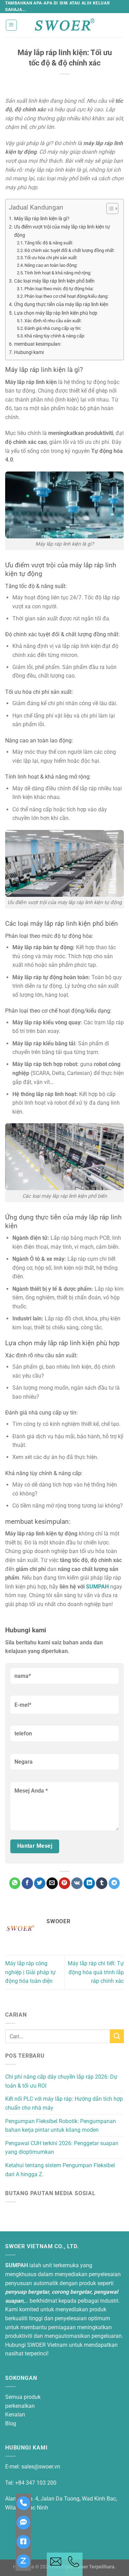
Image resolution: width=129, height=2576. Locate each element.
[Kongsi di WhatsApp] (15, 1883)
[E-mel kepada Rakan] (52, 1883)
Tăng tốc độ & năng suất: (49, 243)
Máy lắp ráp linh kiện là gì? (42, 219)
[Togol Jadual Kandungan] (109, 209)
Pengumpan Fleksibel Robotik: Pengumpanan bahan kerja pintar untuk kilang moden (61, 2126)
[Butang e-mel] (56, 2564)
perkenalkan (20, 2406)
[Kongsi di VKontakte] (77, 1883)
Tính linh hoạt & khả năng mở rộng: (58, 273)
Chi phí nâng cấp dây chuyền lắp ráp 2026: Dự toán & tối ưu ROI (61, 2081)
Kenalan (15, 2415)
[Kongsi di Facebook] (27, 1883)
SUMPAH (97, 1587)
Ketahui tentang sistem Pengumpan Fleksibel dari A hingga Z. (60, 2170)
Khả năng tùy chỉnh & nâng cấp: (55, 336)
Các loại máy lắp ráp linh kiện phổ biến (54, 281)
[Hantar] (117, 2036)
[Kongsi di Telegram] (114, 1883)
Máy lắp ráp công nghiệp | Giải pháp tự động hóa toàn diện (30, 1972)
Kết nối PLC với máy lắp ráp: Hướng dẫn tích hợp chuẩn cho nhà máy (64, 2103)
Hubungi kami (29, 352)
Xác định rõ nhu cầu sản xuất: (53, 321)
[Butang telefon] (74, 2564)
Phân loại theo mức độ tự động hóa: (59, 289)
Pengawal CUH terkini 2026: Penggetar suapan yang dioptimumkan (62, 2148)
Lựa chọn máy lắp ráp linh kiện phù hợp (56, 313)
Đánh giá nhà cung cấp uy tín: (53, 328)
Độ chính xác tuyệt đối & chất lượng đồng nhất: (69, 250)
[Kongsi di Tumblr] (102, 1883)
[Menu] (12, 25)
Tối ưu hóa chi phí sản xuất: (51, 258)
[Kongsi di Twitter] (40, 1883)
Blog (11, 2423)
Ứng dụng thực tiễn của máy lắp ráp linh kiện (61, 305)
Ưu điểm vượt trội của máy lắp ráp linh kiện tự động (62, 231)
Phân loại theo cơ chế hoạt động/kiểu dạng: (66, 296)
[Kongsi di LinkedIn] (89, 1883)
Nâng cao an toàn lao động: (51, 265)
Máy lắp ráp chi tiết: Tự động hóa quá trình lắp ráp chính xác (96, 1972)
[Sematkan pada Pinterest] (64, 1883)
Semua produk (23, 2397)
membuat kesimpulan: (38, 344)
